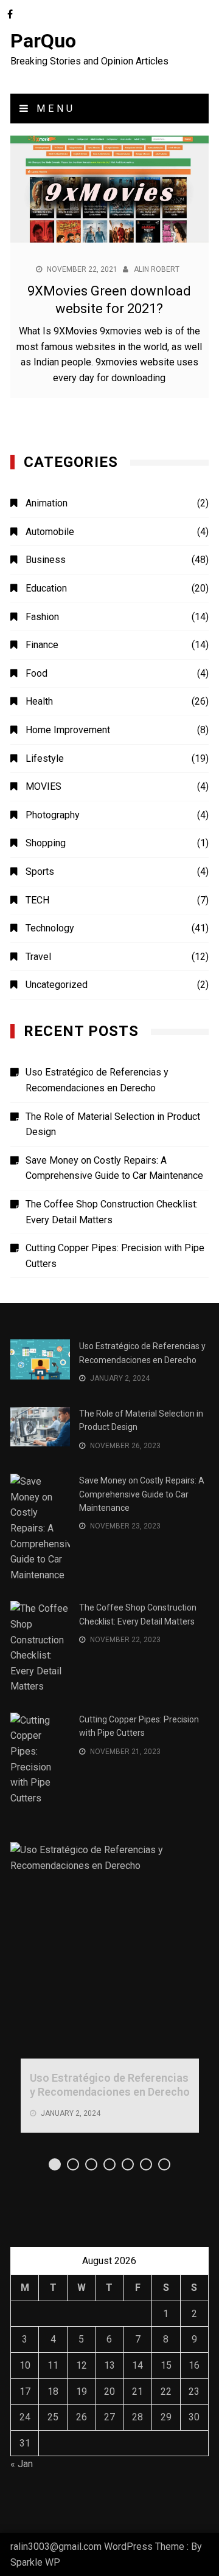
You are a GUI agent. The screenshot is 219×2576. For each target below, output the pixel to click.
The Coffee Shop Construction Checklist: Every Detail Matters (112, 1212)
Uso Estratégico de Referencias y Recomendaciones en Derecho (97, 1080)
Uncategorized (57, 985)
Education (46, 588)
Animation (47, 503)
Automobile (50, 532)
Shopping (46, 843)
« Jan (22, 2464)
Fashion (42, 617)
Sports (40, 872)
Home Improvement (68, 730)
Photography (53, 815)
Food (36, 673)
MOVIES (43, 786)
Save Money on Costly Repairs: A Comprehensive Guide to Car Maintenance (114, 1168)
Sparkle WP (35, 2562)
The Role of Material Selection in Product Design (113, 1124)
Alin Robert (157, 269)
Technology (50, 928)
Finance (42, 645)
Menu (53, 109)
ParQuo (43, 41)
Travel (38, 957)
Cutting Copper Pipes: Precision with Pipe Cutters (115, 1256)
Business (46, 560)
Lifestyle (45, 758)
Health (39, 701)
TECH (37, 900)
